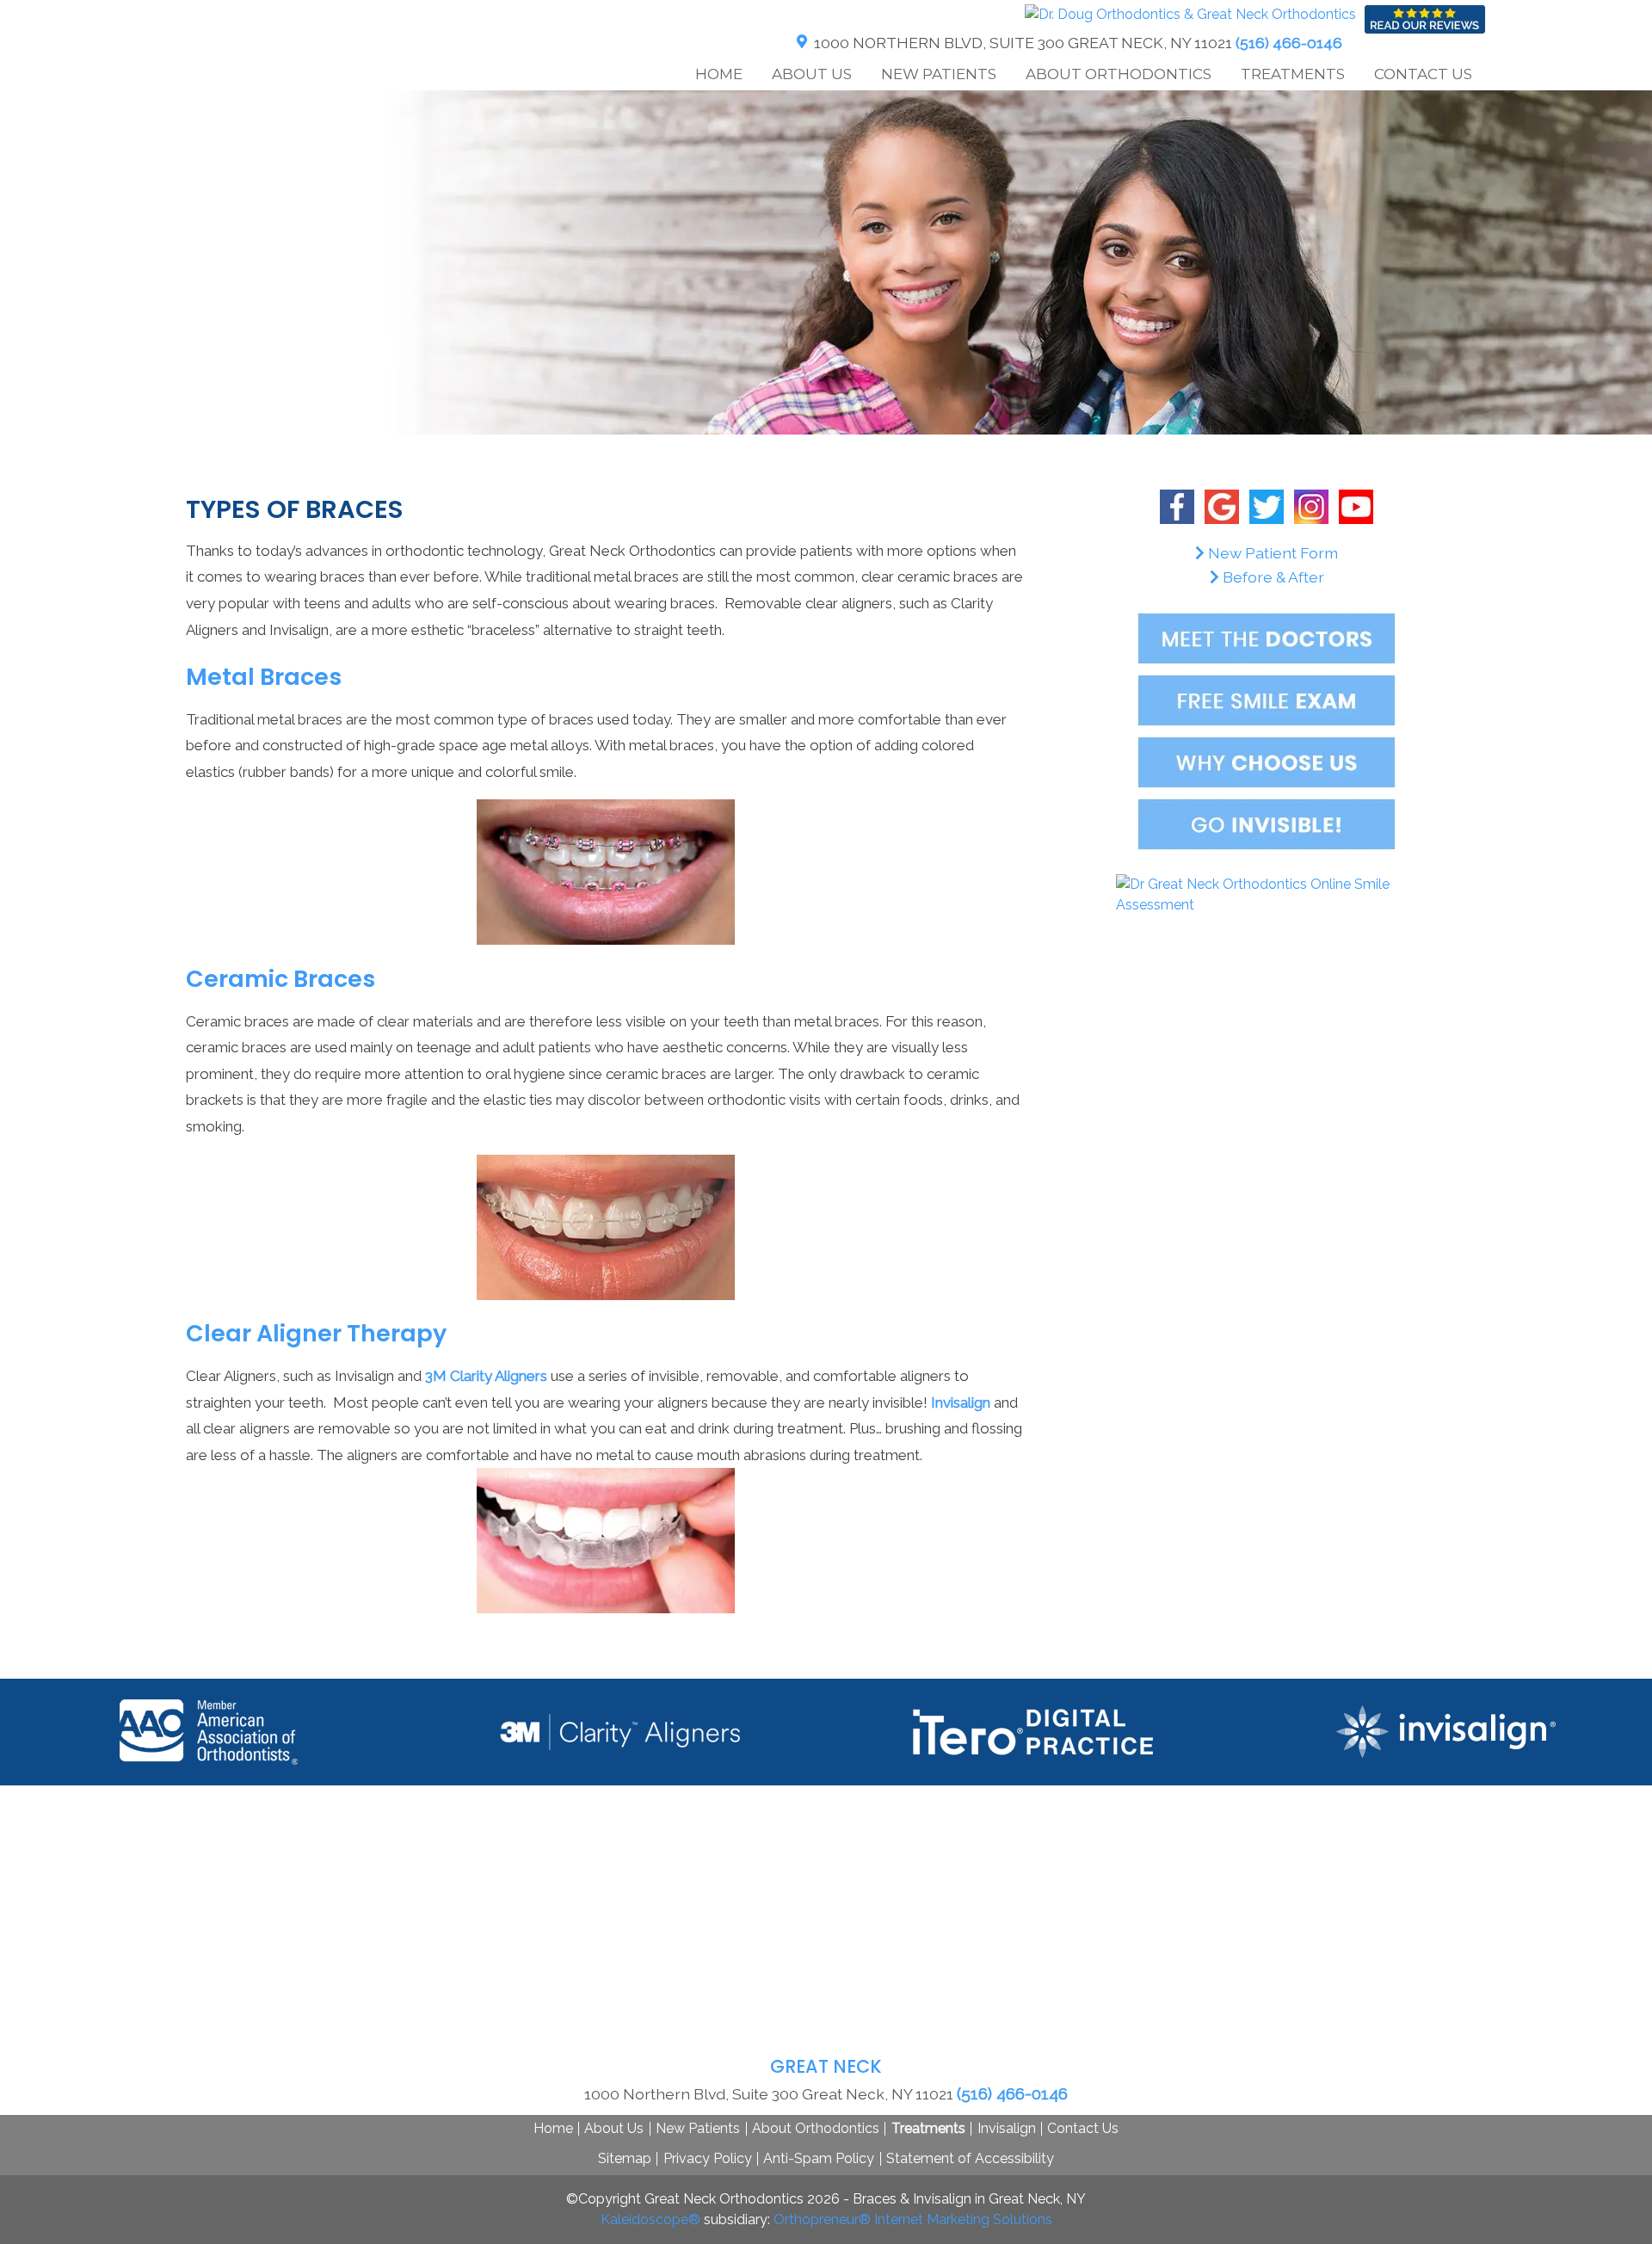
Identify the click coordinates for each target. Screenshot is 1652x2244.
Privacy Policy (708, 2158)
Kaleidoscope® (650, 2219)
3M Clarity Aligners (486, 1376)
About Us (614, 2128)
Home (719, 74)
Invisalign (961, 1402)
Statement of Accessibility (970, 2158)
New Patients (698, 2128)
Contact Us (1083, 2128)
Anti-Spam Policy (819, 2158)
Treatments (928, 2128)
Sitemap (625, 2158)
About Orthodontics (816, 2128)
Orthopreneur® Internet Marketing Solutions (913, 2219)
